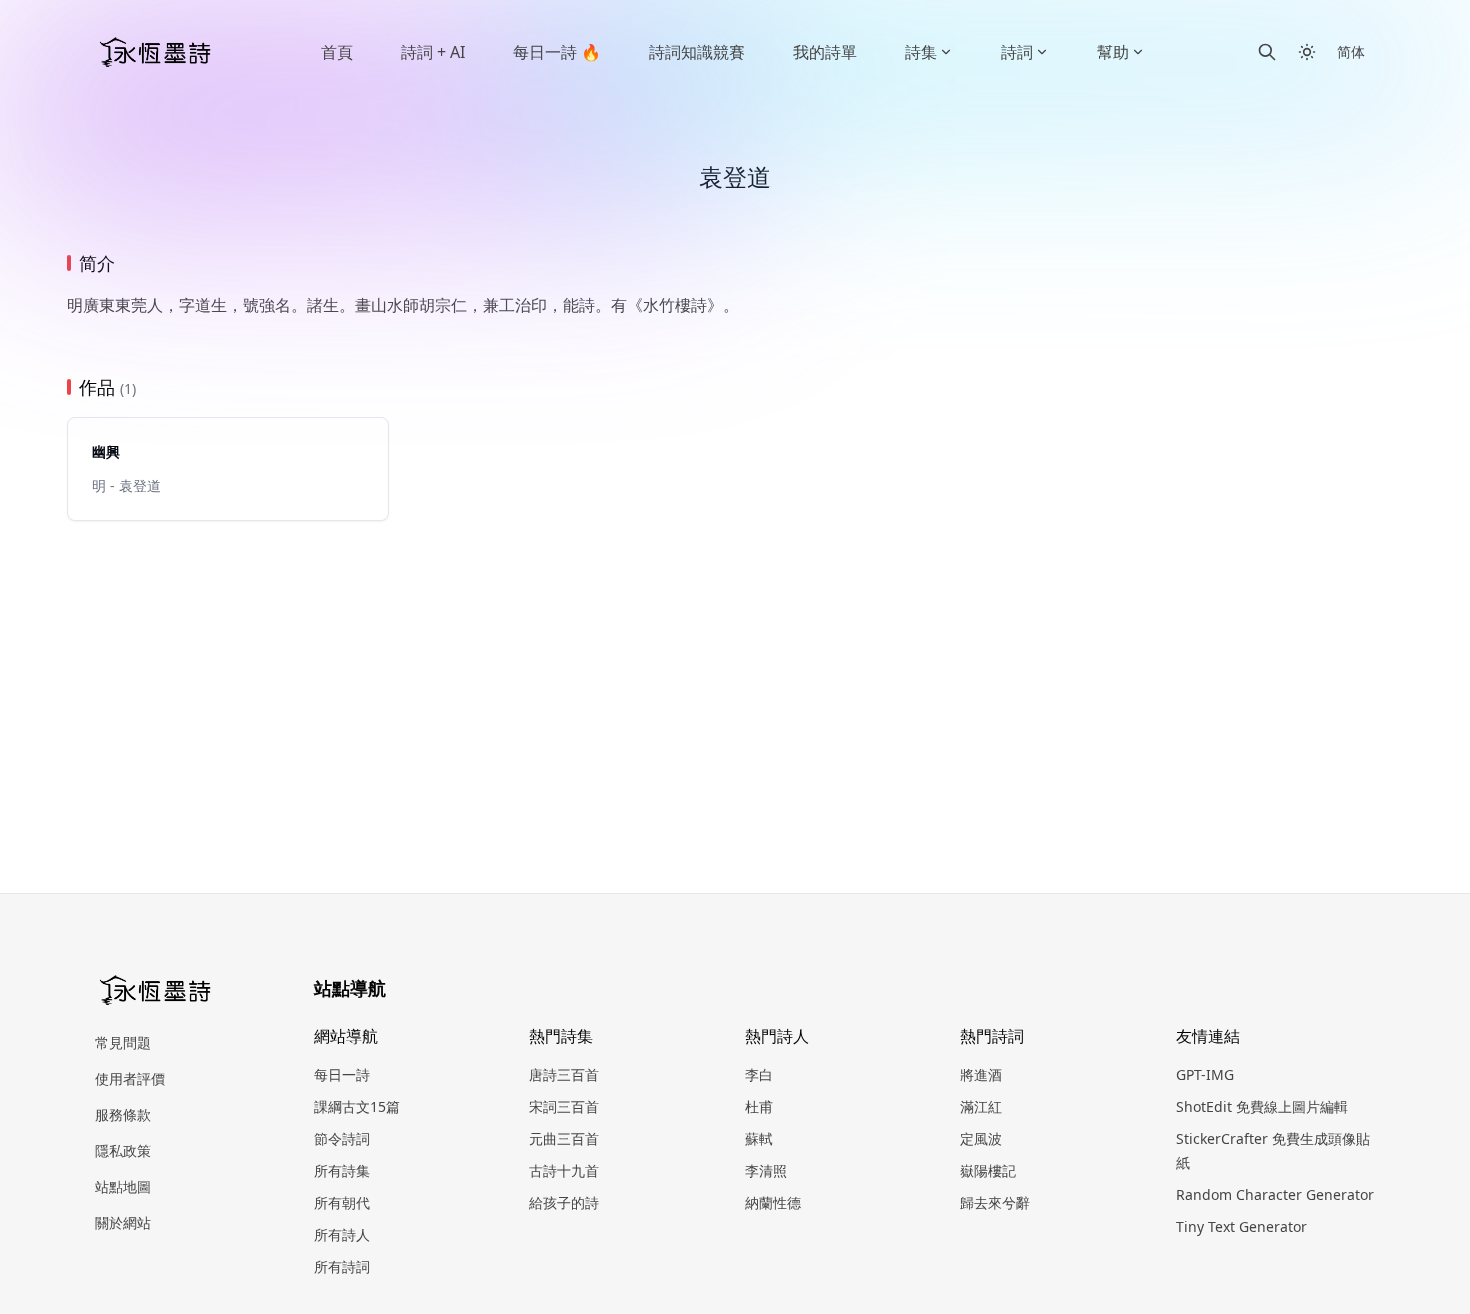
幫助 (1113, 52)
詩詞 (1017, 52)
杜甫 (759, 1106)
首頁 (337, 52)
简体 (1351, 51)
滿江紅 (981, 1106)
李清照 (766, 1170)
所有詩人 (342, 1234)
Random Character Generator (1275, 1194)
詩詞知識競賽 (697, 52)
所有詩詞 (342, 1266)
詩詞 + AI (433, 52)
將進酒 (981, 1074)
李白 (759, 1074)
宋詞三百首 (564, 1106)
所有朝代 (342, 1202)
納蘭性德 (773, 1202)
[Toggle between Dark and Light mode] (1307, 52)
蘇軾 (759, 1138)
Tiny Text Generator (1241, 1226)
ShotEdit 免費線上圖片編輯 (1262, 1106)
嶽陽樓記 (988, 1170)
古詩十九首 (564, 1170)
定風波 (981, 1138)
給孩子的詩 (564, 1202)
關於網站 (123, 1222)
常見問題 (123, 1042)
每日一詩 (342, 1074)
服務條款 (123, 1114)
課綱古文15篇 (357, 1106)
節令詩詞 (342, 1138)
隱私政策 (123, 1150)
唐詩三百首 (564, 1074)
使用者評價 (130, 1078)
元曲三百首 (564, 1138)
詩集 (921, 52)
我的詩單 (825, 52)
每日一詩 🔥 (557, 52)
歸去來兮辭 (995, 1202)
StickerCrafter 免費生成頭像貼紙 (1273, 1150)
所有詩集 (342, 1170)
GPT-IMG (1205, 1074)
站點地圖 (123, 1186)
